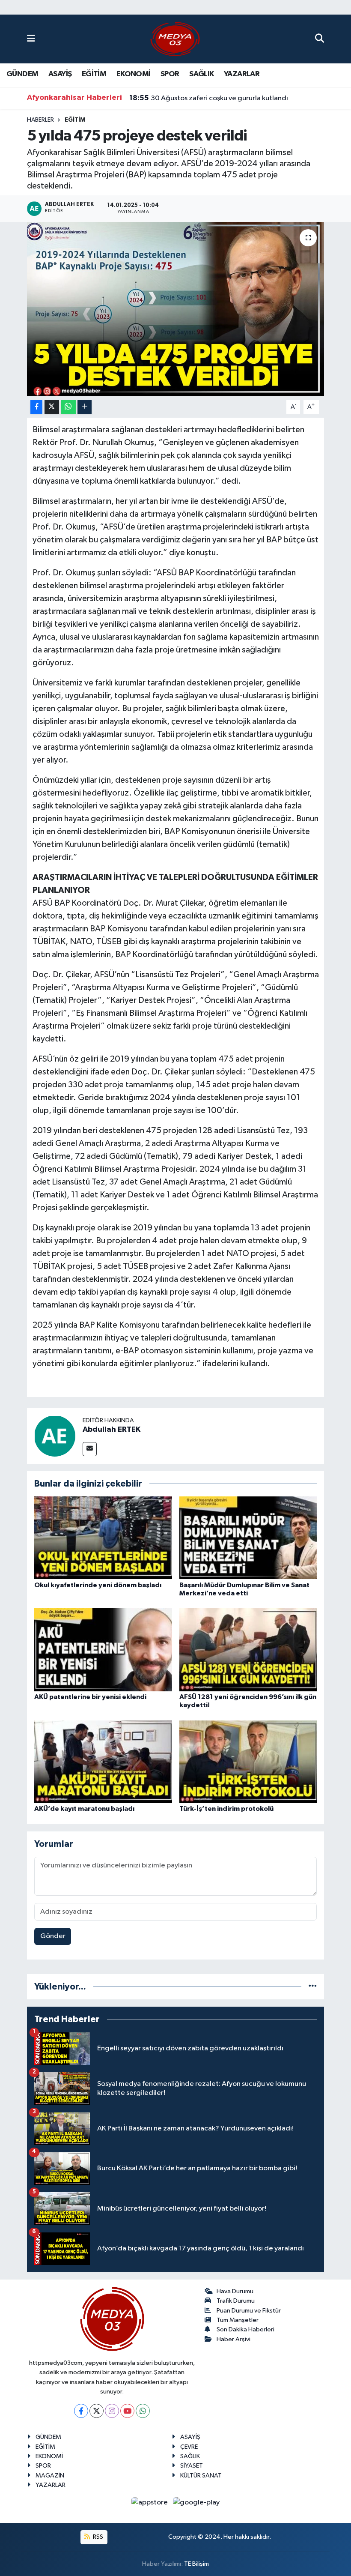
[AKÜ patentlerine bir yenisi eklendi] (103, 1650)
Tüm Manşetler (238, 2320)
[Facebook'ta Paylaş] (36, 407)
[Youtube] (127, 2411)
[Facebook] (81, 2411)
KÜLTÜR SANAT (201, 2476)
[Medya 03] (175, 39)
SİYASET (192, 2466)
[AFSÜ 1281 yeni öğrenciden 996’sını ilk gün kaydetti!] (248, 1650)
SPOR (170, 74)
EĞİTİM (94, 74)
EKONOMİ (134, 74)
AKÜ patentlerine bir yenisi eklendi (90, 1697)
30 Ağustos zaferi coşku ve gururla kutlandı (209, 98)
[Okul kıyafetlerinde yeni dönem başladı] (103, 1538)
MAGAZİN (50, 2476)
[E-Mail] (90, 1449)
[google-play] (196, 2503)
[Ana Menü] (31, 39)
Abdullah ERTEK (112, 1430)
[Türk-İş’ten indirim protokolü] (248, 1761)
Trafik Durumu (236, 2301)
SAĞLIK (201, 74)
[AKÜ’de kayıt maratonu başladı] (103, 1761)
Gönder (53, 1936)
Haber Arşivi (234, 2339)
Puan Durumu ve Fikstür (249, 2311)
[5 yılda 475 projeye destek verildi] (176, 309)
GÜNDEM (22, 74)
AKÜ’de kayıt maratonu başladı (84, 1809)
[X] (97, 2411)
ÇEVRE (189, 2447)
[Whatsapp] (143, 2411)
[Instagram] (112, 2411)
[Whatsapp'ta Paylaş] (68, 407)
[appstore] (150, 2503)
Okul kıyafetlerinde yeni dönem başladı (98, 1585)
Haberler (40, 120)
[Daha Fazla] (85, 407)
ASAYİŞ (60, 74)
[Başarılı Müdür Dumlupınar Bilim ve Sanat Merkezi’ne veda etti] (248, 1538)
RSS (97, 2537)
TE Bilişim (196, 2564)
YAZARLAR (242, 74)
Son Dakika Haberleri (245, 2329)
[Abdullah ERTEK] (55, 1436)
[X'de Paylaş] (52, 407)
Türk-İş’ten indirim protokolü (226, 1809)
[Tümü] (313, 1987)
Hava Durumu (235, 2291)
